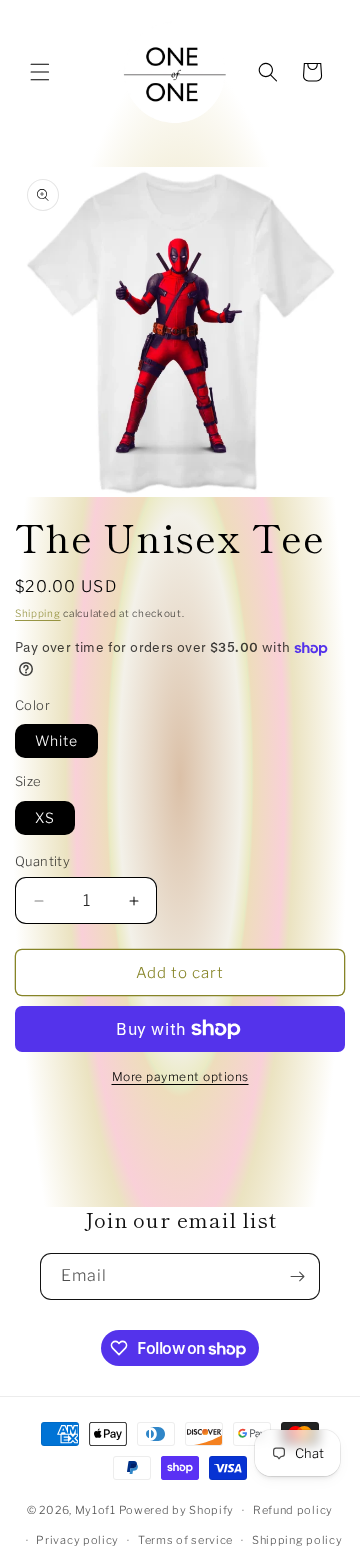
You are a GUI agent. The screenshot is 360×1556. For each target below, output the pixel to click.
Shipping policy (297, 1540)
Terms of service (185, 1540)
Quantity (42, 861)
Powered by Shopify (177, 1510)
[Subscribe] (297, 1276)
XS (45, 817)
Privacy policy (77, 1540)
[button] (40, 72)
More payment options (180, 1076)
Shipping (38, 613)
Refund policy (293, 1510)
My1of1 (95, 1510)
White (56, 740)
